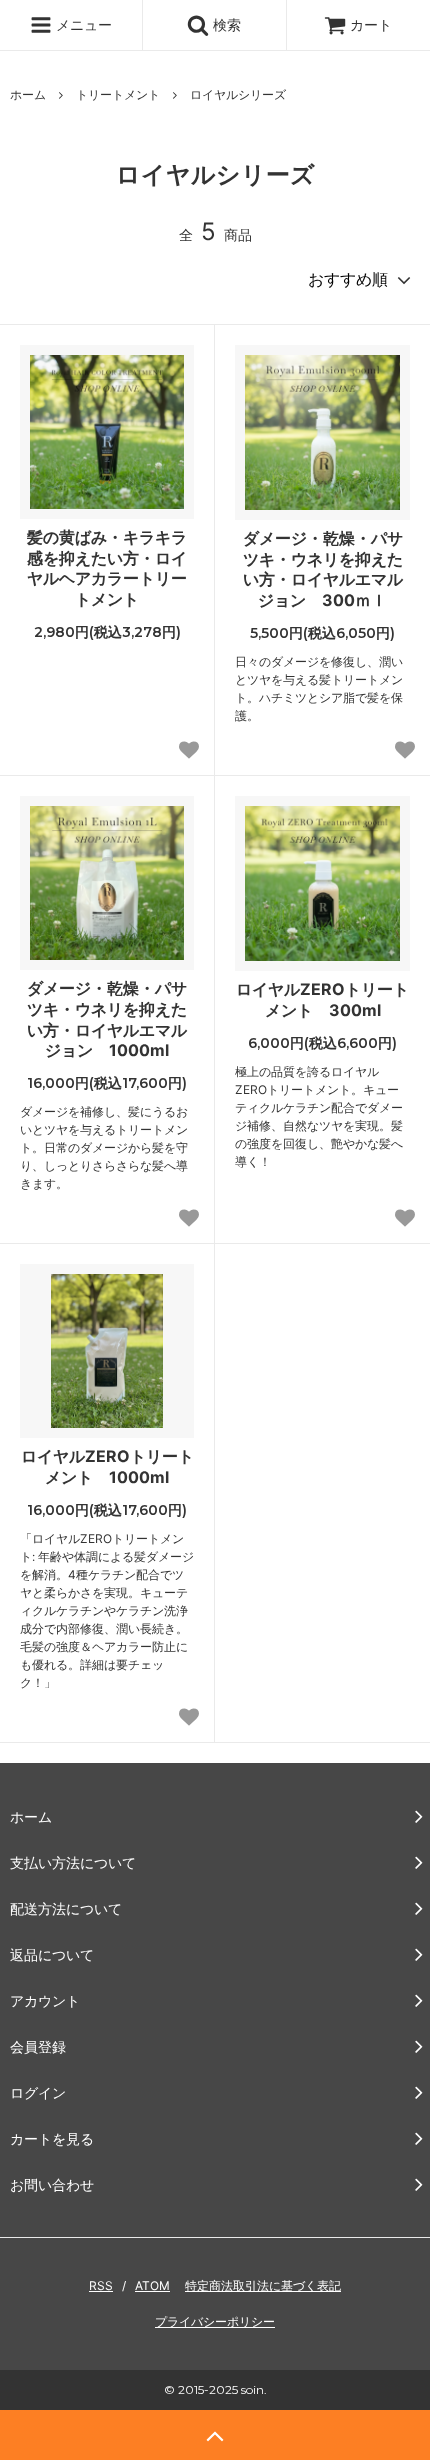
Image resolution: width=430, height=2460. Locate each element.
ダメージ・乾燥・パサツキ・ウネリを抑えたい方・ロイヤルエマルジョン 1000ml (107, 1019)
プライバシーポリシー (215, 2321)
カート (371, 24)
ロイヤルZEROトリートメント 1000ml (107, 1466)
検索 (225, 24)
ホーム (28, 94)
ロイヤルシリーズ (238, 94)
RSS (101, 2285)
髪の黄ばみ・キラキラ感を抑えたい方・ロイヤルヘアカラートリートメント (107, 568)
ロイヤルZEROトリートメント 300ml (322, 999)
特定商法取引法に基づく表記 (263, 2285)
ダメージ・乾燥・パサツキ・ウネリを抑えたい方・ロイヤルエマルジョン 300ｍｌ (323, 569)
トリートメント (118, 94)
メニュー (82, 24)
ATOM (152, 2285)
